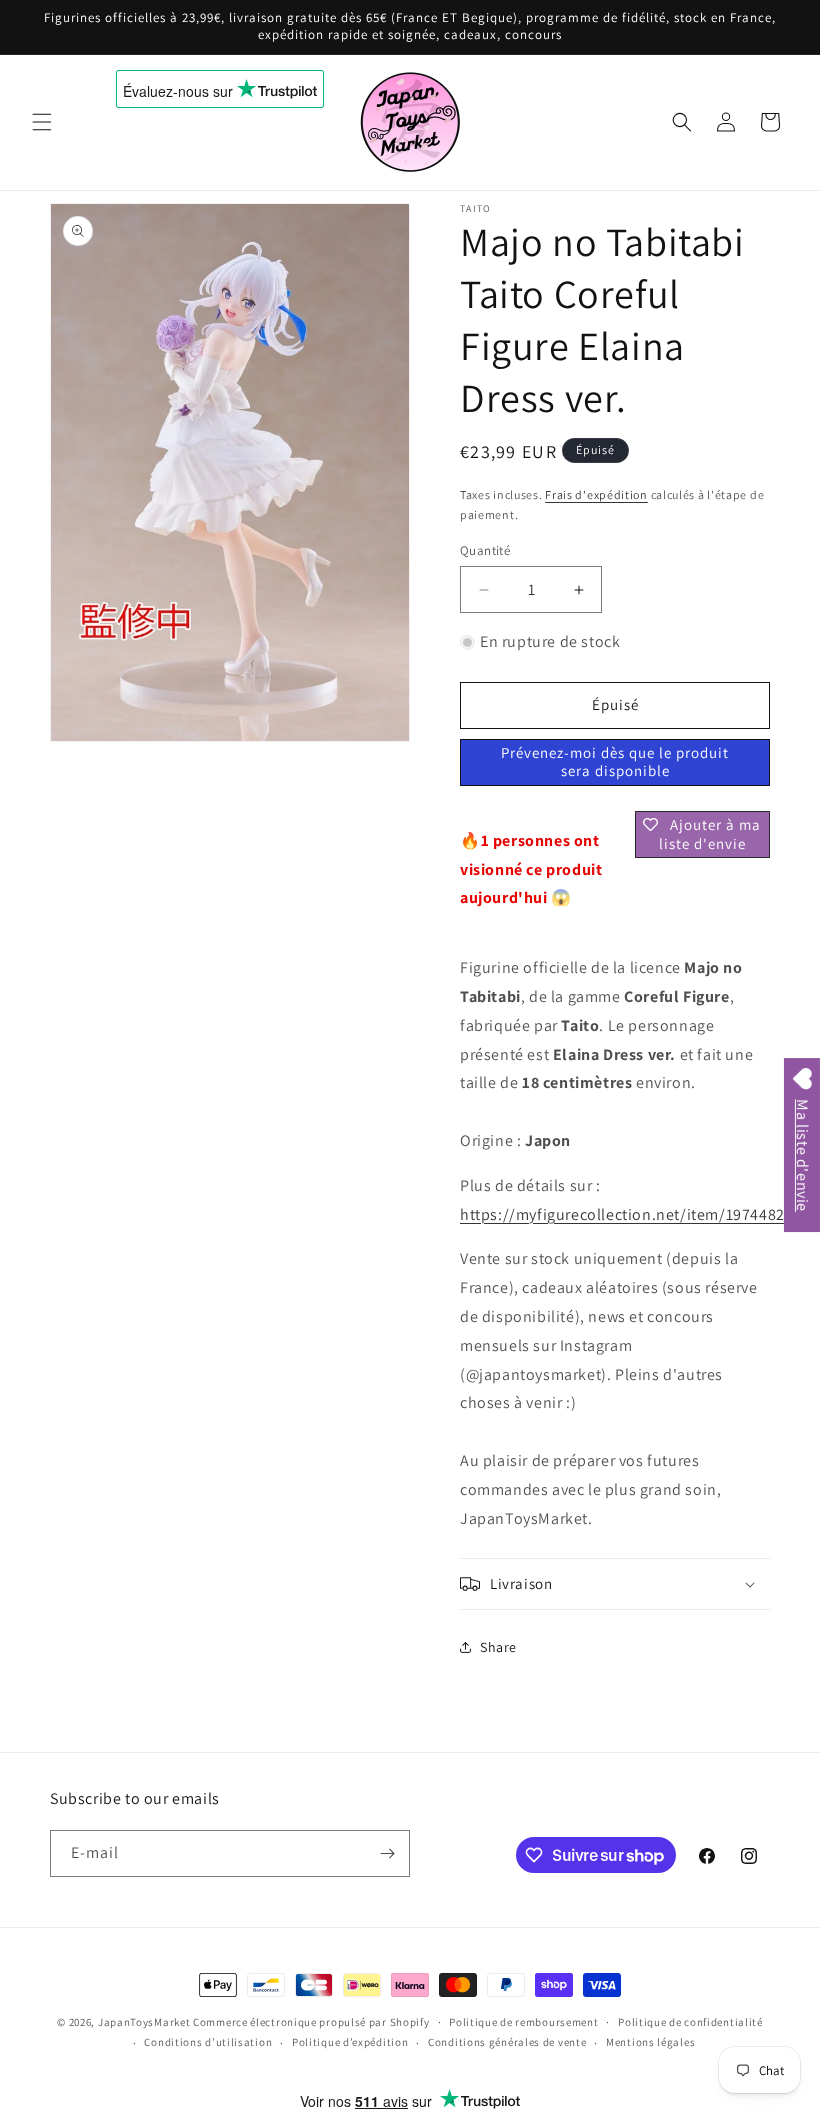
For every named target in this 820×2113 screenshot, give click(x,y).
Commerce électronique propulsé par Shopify (311, 2022)
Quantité (485, 550)
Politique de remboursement (523, 2022)
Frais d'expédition (596, 494)
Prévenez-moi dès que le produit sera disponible (615, 761)
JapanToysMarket (144, 2022)
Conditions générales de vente (507, 2042)
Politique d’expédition (350, 2042)
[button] (42, 122)
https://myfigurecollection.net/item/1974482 (622, 1214)
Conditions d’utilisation (208, 2042)
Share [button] (498, 1647)
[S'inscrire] (387, 1853)
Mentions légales (650, 2042)
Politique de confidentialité (690, 2022)
